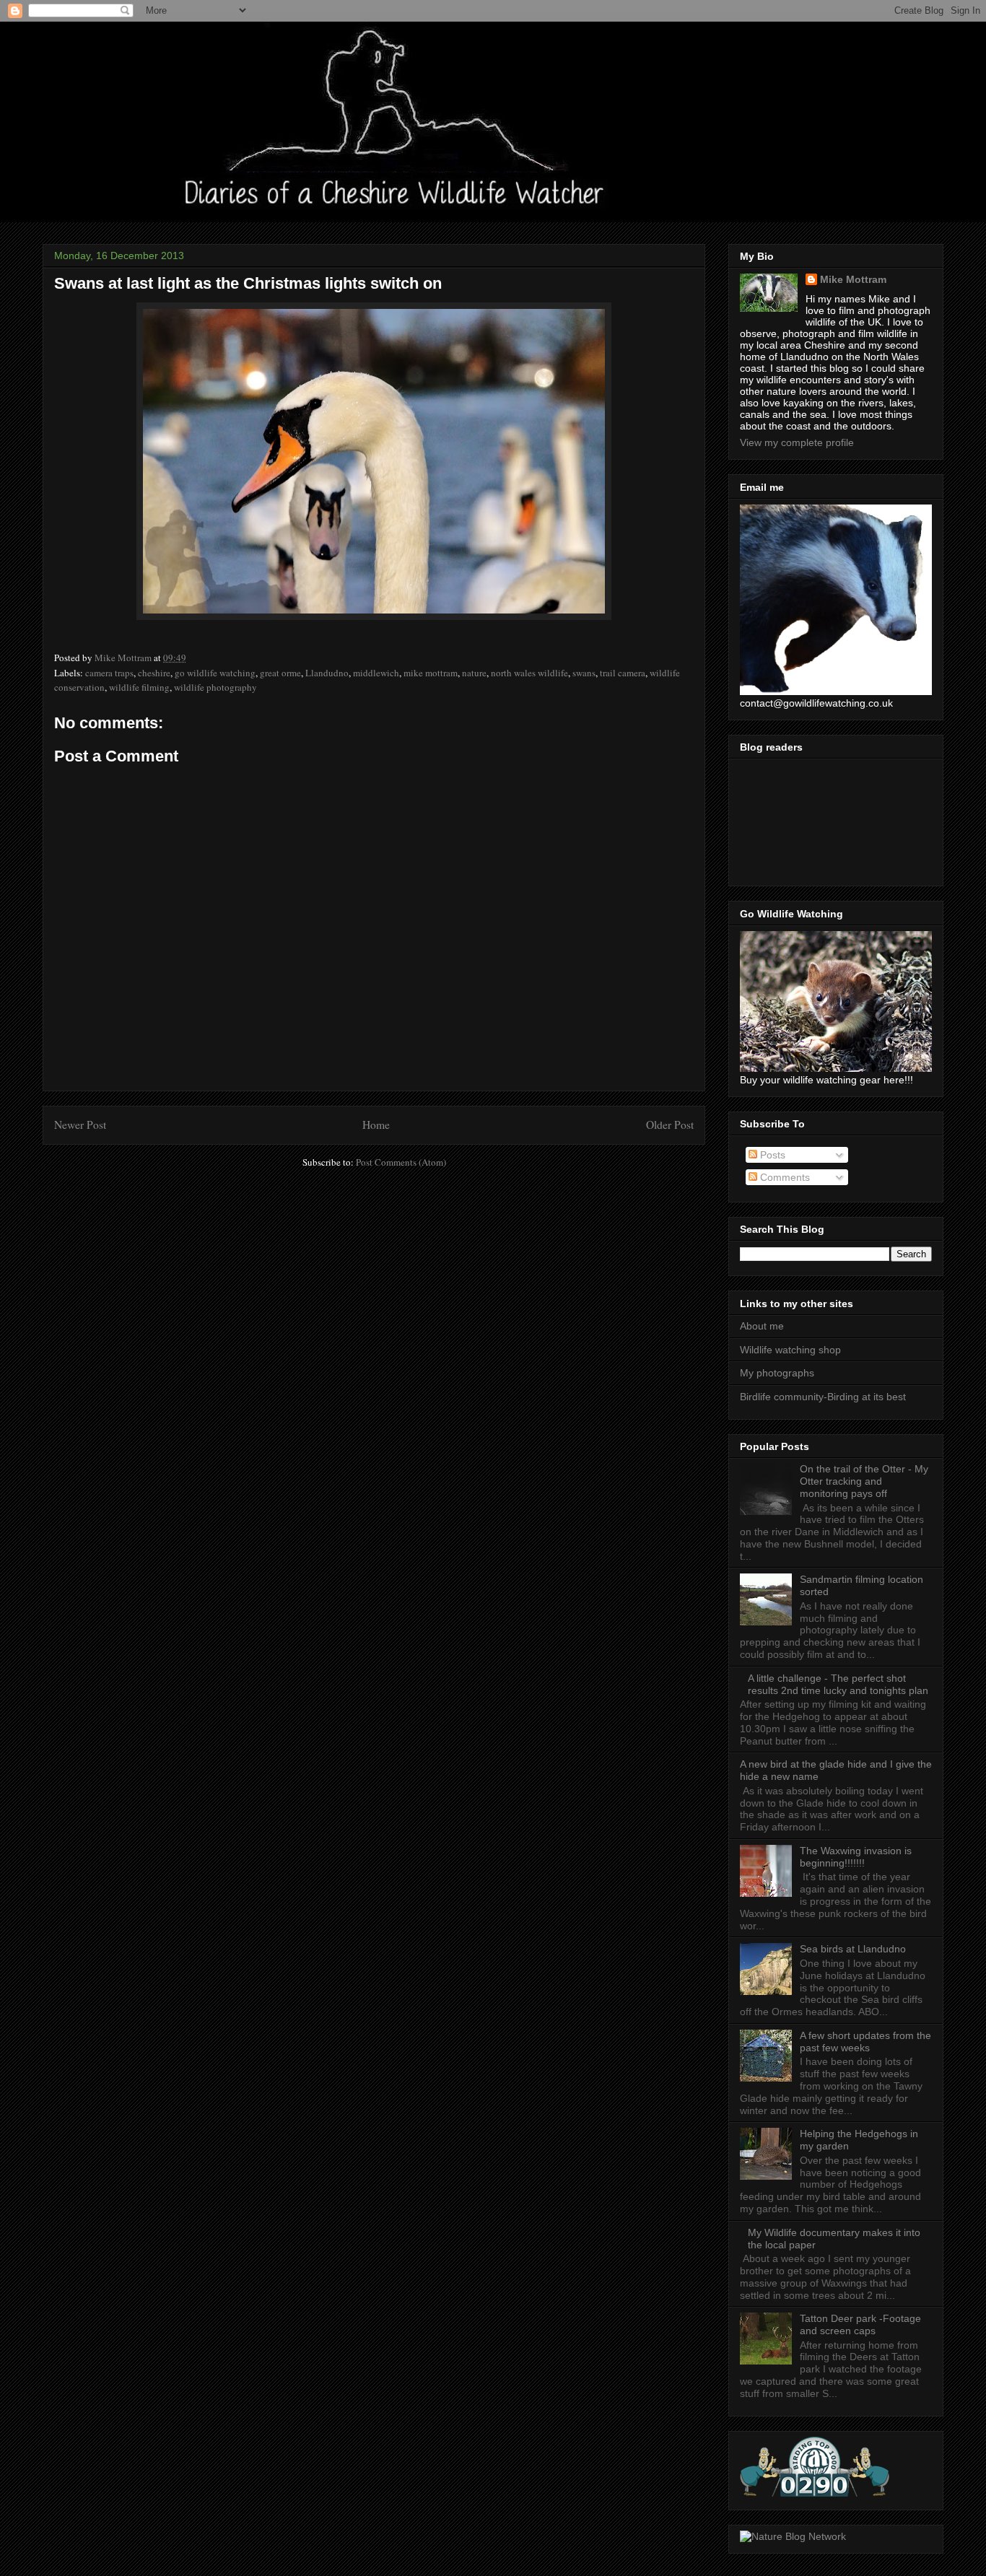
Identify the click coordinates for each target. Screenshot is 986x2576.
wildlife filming (139, 687)
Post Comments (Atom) (401, 1162)
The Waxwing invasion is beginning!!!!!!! (856, 1857)
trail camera (623, 673)
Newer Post (80, 1125)
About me (762, 1326)
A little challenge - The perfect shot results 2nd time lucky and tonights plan (838, 1684)
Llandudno (327, 673)
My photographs (777, 1373)
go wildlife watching (215, 673)
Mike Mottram (853, 279)
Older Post (670, 1125)
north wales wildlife (529, 673)
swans (584, 673)
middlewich (376, 673)
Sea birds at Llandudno (853, 1949)
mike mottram (431, 673)
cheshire (154, 673)
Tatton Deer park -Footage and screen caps (860, 2324)
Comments (784, 1177)
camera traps (109, 673)
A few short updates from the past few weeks (865, 2042)
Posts (771, 1155)
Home (376, 1125)
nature (474, 673)
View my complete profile (797, 442)
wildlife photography (215, 687)
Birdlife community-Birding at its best (823, 1397)
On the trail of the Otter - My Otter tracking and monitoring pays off (864, 1481)
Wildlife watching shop (790, 1350)
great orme (280, 673)
